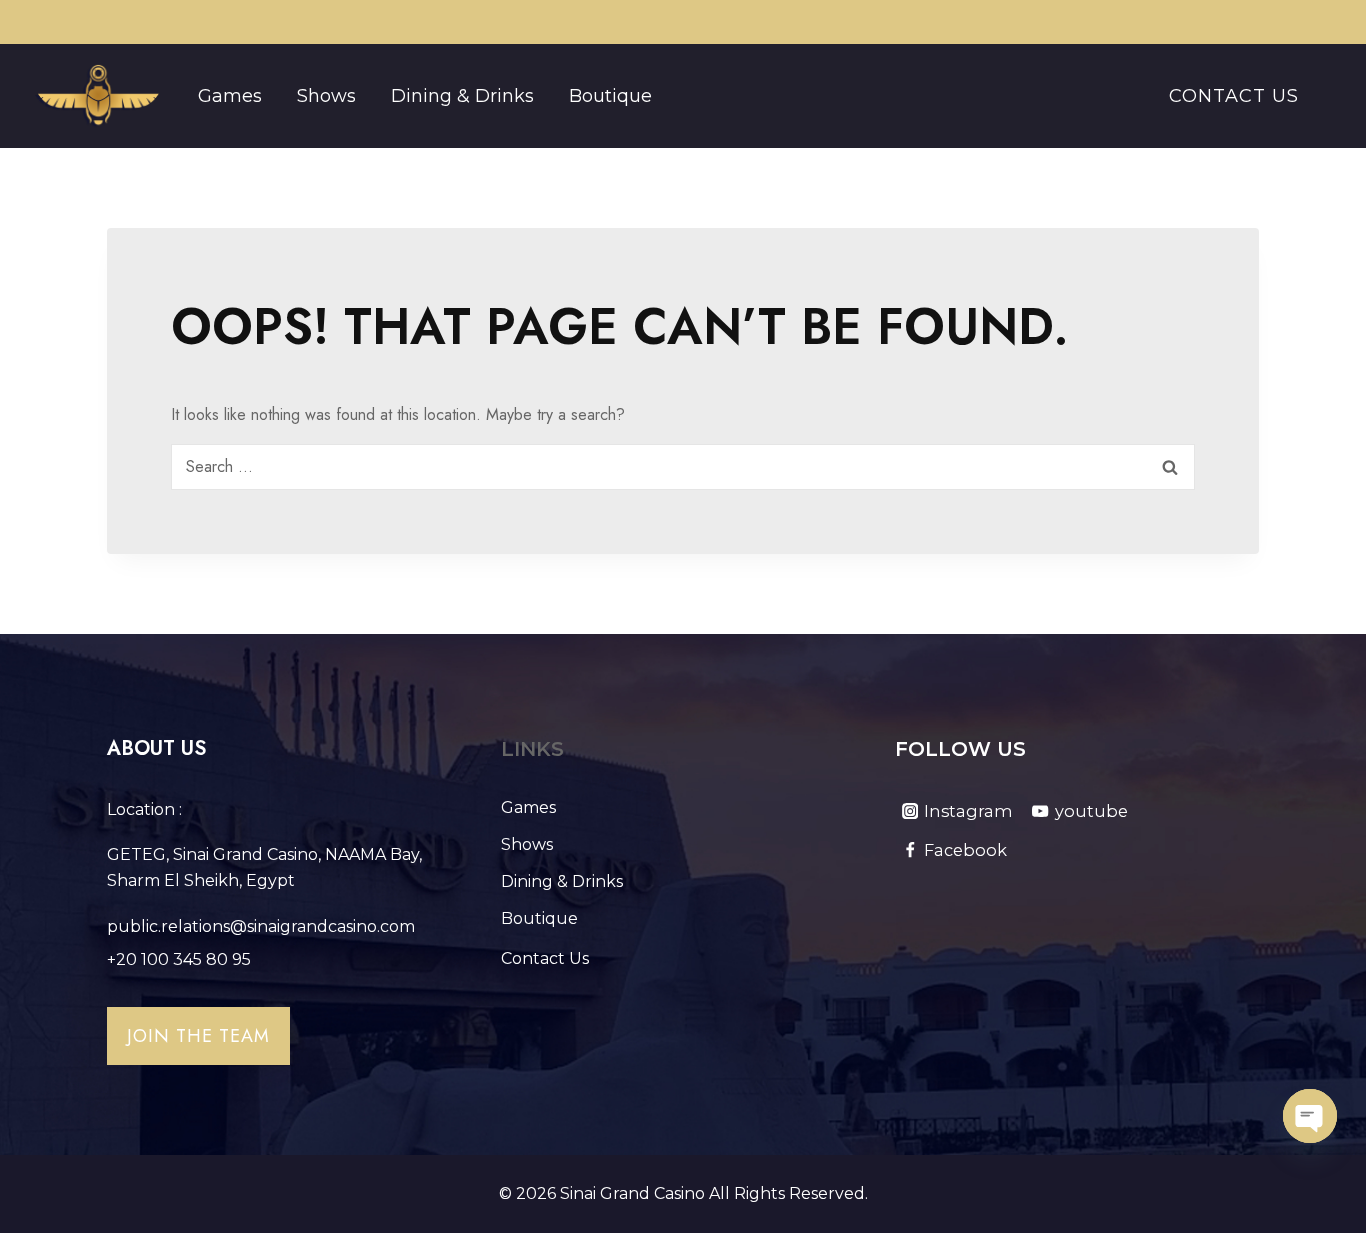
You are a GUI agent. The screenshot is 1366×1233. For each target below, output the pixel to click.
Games (230, 96)
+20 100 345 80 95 (179, 959)
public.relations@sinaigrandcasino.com (261, 926)
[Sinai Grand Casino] (97, 96)
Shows (326, 96)
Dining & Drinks (462, 96)
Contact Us (1234, 96)
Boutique (610, 96)
